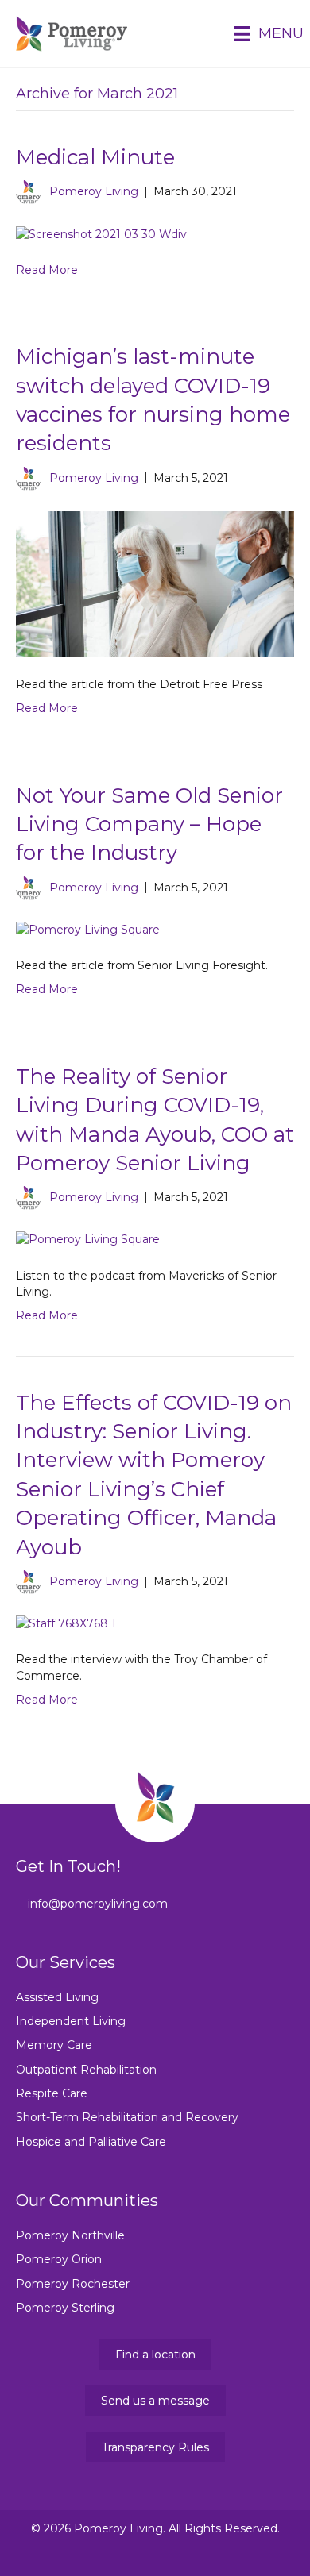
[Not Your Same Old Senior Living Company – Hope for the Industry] (88, 929)
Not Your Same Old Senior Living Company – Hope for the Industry (149, 824)
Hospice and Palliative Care (91, 2142)
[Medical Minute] (101, 233)
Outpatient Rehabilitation (86, 2070)
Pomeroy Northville (70, 2235)
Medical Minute (95, 157)
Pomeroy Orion (59, 2259)
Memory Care (54, 2045)
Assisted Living (57, 1997)
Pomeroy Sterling (65, 2308)
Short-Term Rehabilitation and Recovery (127, 2117)
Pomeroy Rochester (73, 2284)
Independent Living (71, 2021)
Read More (47, 270)
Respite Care (52, 2093)
